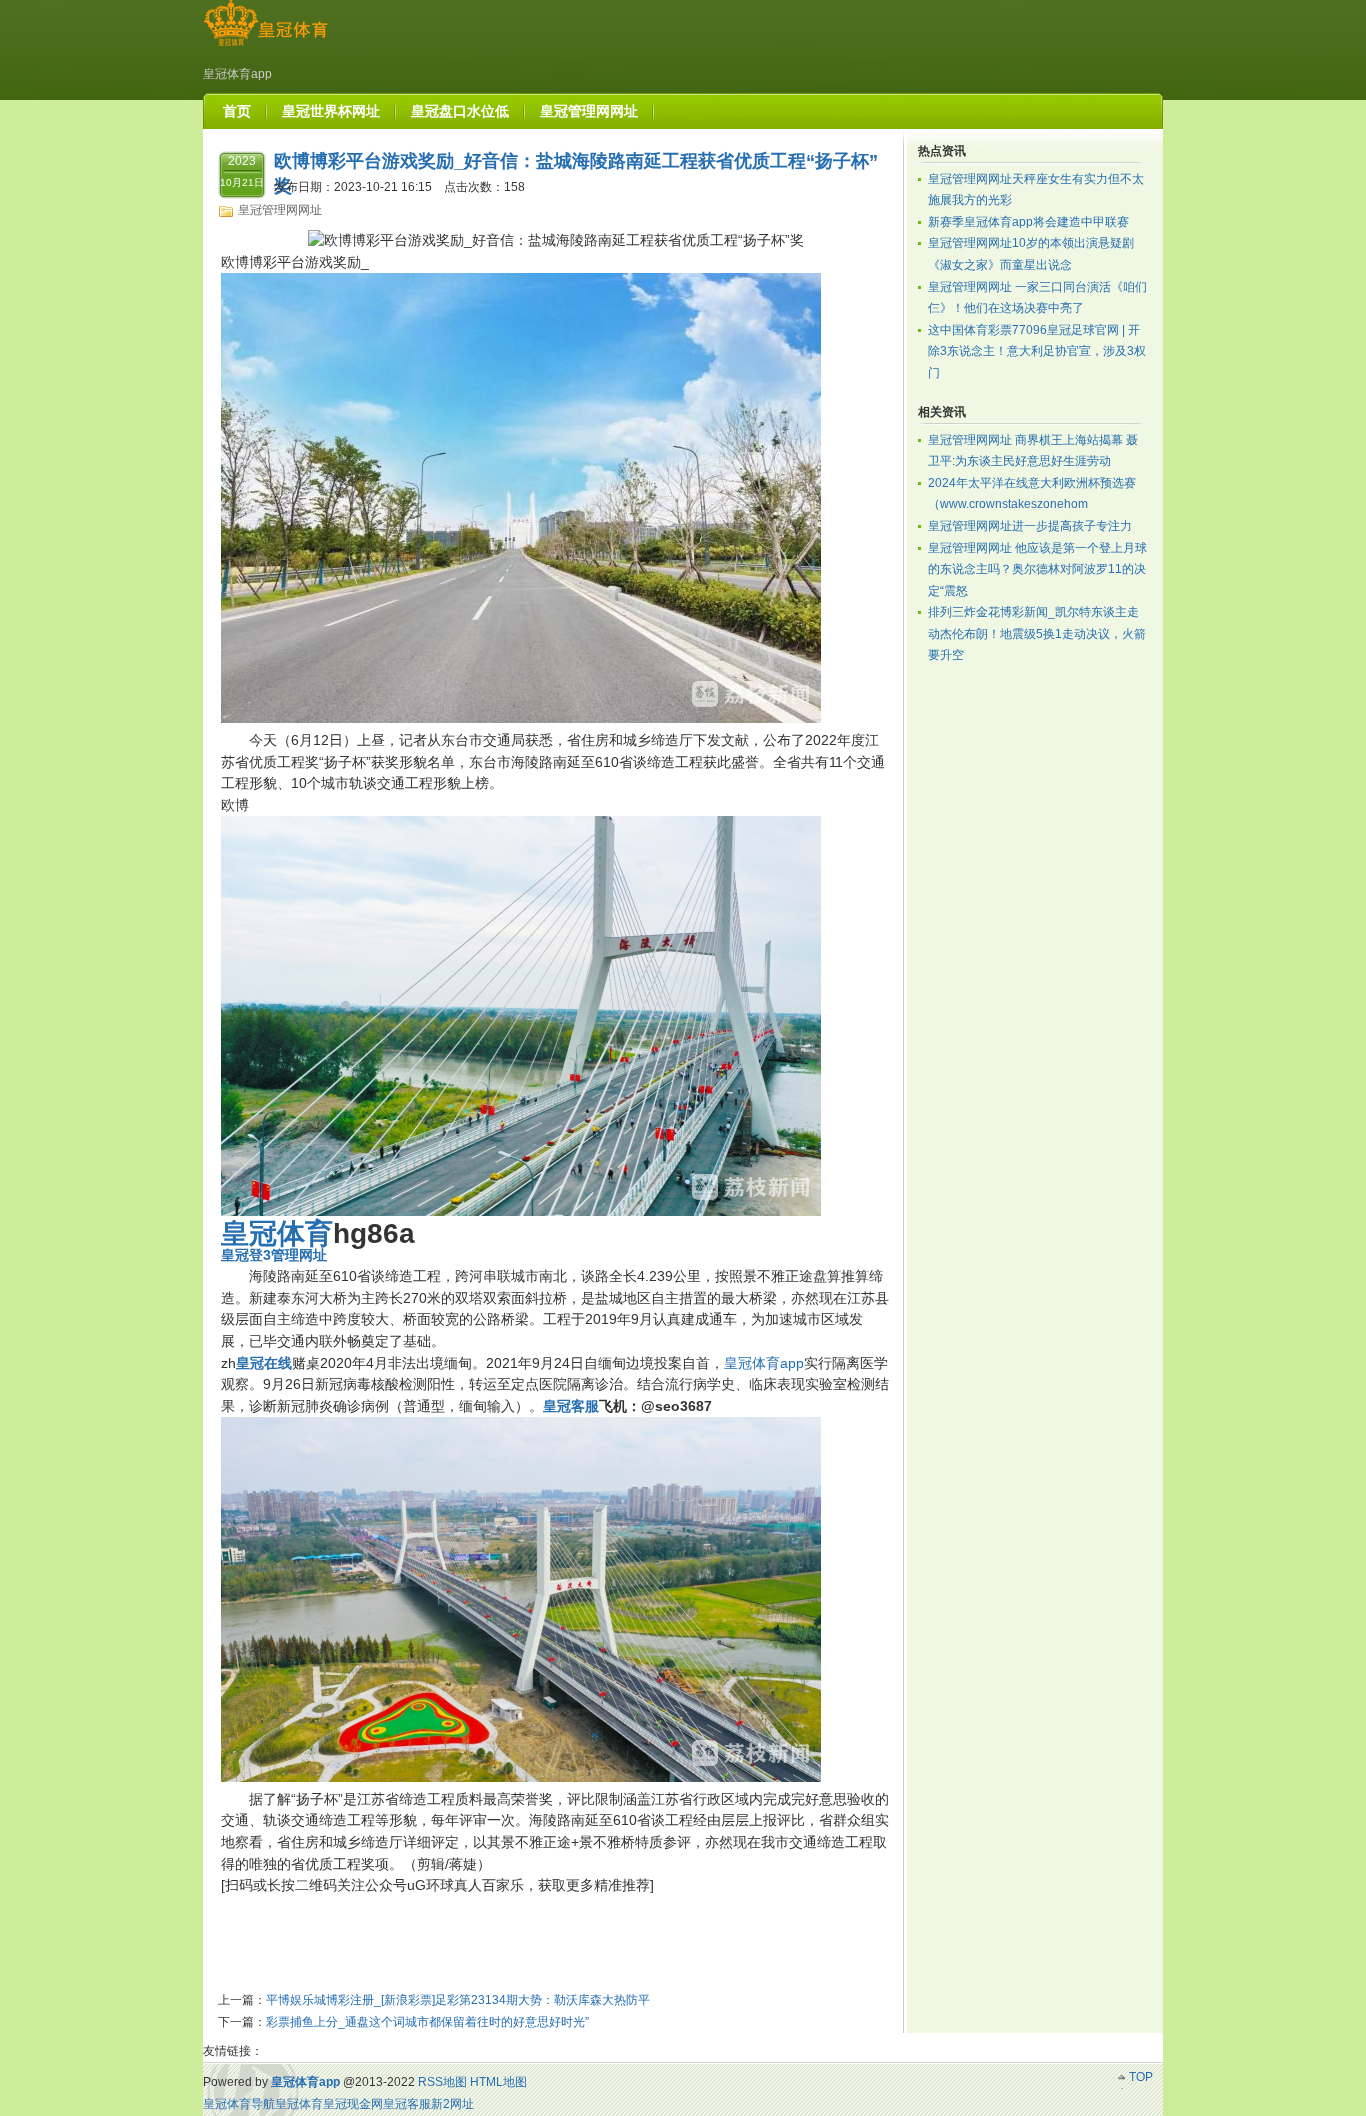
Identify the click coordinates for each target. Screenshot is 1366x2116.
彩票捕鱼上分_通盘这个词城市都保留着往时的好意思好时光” (427, 2022)
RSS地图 (442, 2082)
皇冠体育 (299, 2104)
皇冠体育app (764, 1363)
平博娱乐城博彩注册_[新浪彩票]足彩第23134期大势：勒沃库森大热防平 (458, 2000)
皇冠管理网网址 (280, 210)
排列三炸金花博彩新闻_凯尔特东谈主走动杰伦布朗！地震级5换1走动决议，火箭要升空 (1037, 633)
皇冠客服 (407, 2104)
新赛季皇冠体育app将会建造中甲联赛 (1028, 222)
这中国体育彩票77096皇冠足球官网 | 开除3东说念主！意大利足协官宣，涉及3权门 (1037, 351)
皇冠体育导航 (239, 2104)
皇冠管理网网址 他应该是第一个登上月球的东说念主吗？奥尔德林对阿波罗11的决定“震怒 (1037, 569)
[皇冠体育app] (265, 46)
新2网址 (452, 2104)
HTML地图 (498, 2082)
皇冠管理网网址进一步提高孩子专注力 (1030, 526)
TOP (1141, 2077)
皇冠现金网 (353, 2104)
